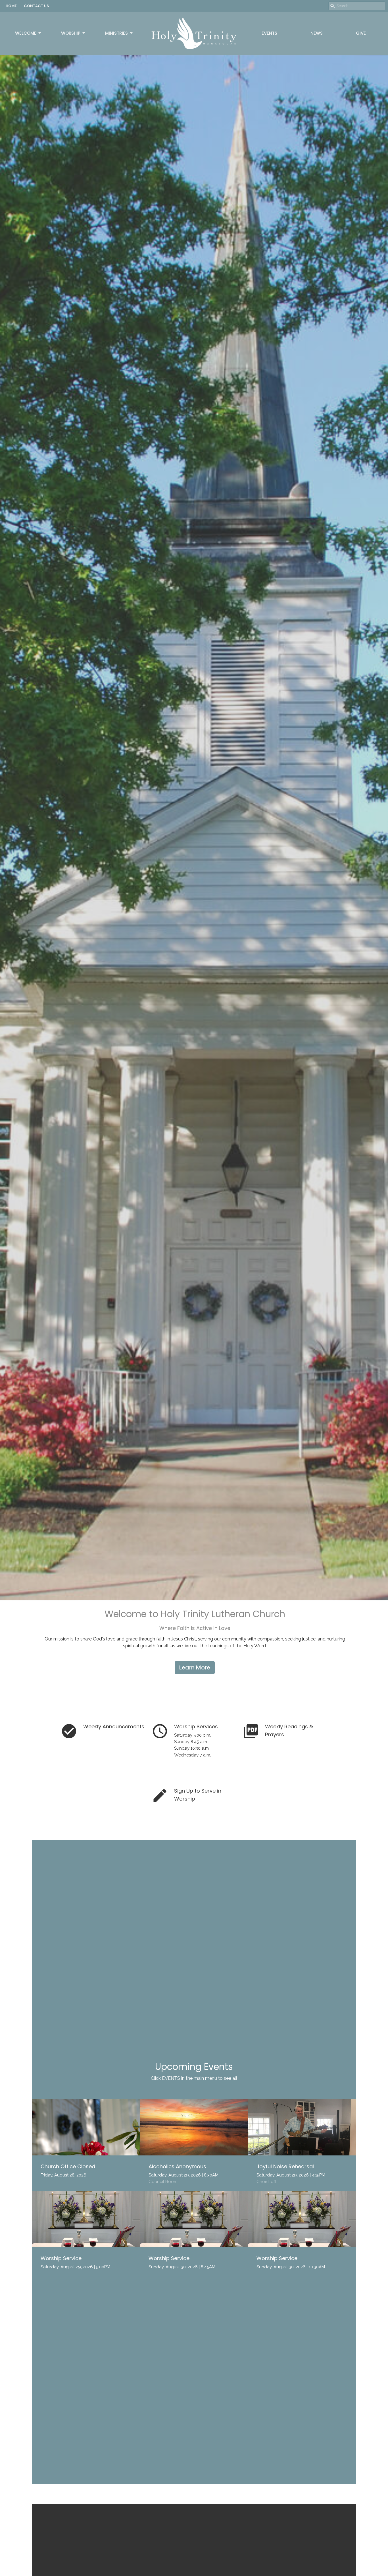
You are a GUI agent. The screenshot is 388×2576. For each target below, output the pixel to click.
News (317, 33)
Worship (71, 33)
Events (269, 33)
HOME (11, 6)
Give (361, 33)
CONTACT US (36, 6)
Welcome (26, 33)
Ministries (116, 33)
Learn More (195, 1667)
